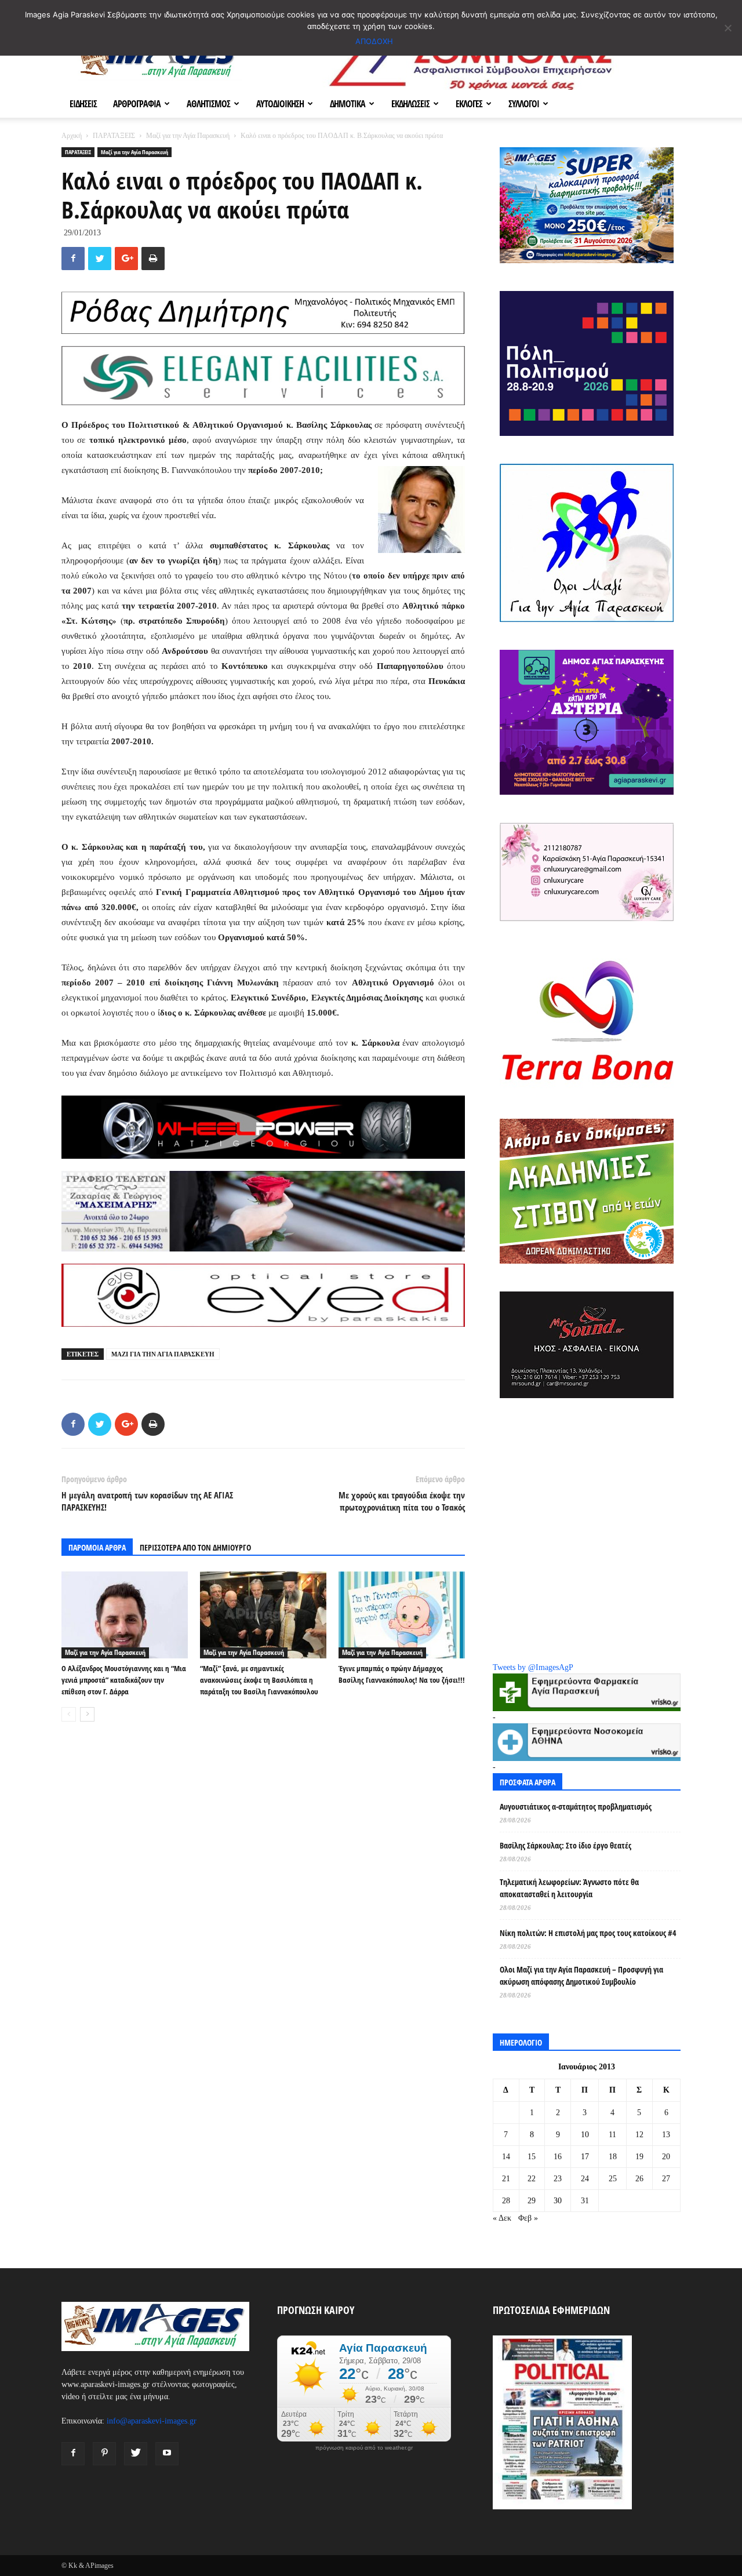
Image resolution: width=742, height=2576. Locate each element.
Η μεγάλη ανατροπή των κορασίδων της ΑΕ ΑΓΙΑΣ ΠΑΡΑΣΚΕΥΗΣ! (147, 1501)
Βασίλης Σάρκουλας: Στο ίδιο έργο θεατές (565, 1845)
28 (506, 2201)
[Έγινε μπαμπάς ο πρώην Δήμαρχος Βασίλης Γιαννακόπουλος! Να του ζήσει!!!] (402, 1615)
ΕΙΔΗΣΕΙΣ (83, 104)
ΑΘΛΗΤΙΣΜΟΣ (208, 104)
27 (666, 2179)
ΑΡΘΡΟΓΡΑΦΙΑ (137, 104)
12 (639, 2135)
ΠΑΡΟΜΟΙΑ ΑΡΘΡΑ (97, 1547)
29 (532, 2201)
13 (666, 2135)
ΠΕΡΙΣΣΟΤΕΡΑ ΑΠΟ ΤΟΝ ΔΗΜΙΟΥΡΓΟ (195, 1547)
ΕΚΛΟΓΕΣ (469, 104)
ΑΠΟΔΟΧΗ (374, 41)
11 (612, 2135)
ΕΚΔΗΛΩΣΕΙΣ (410, 104)
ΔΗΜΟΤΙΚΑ (348, 104)
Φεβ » (528, 2218)
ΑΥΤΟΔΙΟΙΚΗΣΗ (280, 104)
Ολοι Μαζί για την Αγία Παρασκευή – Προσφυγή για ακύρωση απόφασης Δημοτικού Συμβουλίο (581, 1975)
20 (666, 2157)
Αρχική (72, 136)
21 (506, 2179)
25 (613, 2179)
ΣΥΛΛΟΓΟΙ (524, 104)
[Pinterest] (104, 2454)
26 (639, 2179)
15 (532, 2157)
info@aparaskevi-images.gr (152, 2421)
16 (558, 2157)
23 (558, 2179)
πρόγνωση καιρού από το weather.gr (364, 2448)
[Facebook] (73, 2454)
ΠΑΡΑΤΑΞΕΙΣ (114, 136)
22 (532, 2179)
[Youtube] (167, 2454)
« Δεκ (502, 2218)
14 (506, 2157)
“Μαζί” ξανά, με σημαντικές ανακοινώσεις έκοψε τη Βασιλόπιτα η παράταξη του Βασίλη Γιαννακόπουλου (259, 1680)
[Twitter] (136, 2454)
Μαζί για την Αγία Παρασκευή (188, 136)
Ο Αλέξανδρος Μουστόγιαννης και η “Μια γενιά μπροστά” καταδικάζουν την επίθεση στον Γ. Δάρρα (124, 1680)
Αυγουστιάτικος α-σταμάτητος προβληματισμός (576, 1807)
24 (585, 2179)
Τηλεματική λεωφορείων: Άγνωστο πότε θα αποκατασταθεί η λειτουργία (569, 1888)
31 (585, 2201)
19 (639, 2157)
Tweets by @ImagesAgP (533, 1667)
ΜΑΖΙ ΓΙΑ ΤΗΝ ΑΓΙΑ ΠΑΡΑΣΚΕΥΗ (163, 1354)
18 (613, 2157)
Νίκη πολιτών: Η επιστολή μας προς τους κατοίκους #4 (588, 1933)
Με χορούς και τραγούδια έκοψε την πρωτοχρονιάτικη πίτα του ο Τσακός (402, 1501)
